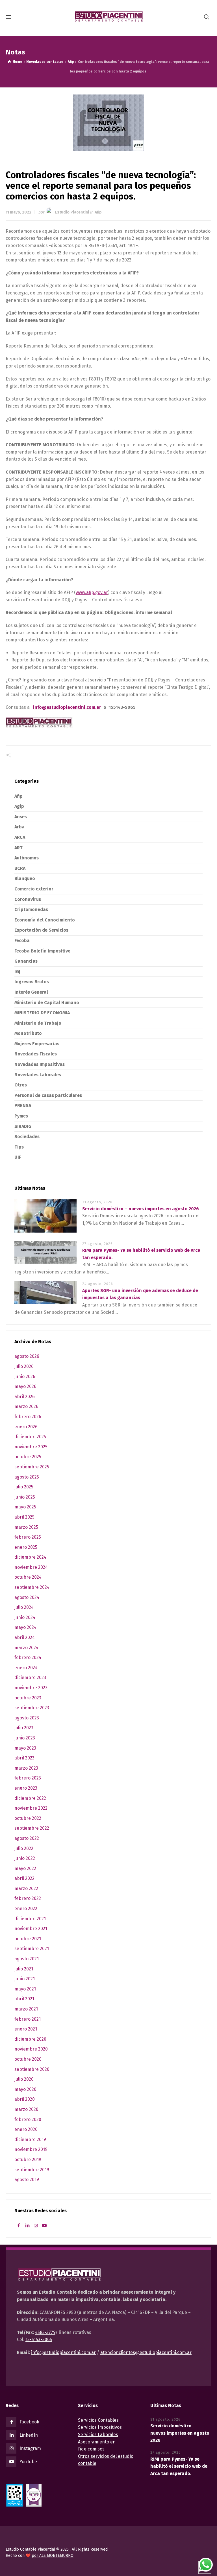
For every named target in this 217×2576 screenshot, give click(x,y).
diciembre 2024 (30, 1557)
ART (19, 848)
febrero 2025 (28, 1537)
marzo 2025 (26, 1527)
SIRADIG (23, 1126)
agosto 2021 (27, 1959)
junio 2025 (25, 1497)
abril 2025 (24, 1517)
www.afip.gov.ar (92, 592)
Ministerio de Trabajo (38, 1023)
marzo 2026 (26, 1406)
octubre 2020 (28, 2059)
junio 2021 (25, 1979)
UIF (18, 1157)
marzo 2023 (26, 1768)
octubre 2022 (28, 1818)
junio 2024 (25, 1617)
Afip (98, 212)
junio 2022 (25, 1858)
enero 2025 (26, 1547)
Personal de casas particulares (48, 1095)
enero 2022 (26, 1909)
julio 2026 (24, 1366)
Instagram (30, 2448)
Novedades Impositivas (40, 1064)
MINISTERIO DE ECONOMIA (42, 1013)
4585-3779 (45, 2332)
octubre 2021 (28, 1939)
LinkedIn (29, 2435)
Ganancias (26, 961)
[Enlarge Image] (109, 123)
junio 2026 (25, 1377)
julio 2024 (24, 1607)
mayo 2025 (25, 1507)
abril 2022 (24, 1878)
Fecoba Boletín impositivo (43, 951)
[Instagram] (36, 2226)
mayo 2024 (25, 1627)
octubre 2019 (28, 2160)
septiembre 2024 (32, 1587)
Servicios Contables (98, 2420)
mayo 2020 (25, 2089)
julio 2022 (24, 1848)
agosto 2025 (27, 1477)
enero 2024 (26, 1668)
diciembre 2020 (30, 2039)
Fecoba (22, 941)
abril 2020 (25, 2099)
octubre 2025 (28, 1457)
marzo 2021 (26, 2009)
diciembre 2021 (30, 1919)
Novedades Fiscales (36, 1054)
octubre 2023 (28, 1698)
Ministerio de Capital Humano (47, 1003)
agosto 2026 (27, 1356)
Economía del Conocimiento (45, 920)
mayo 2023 (25, 1748)
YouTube (28, 2462)
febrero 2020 (28, 2119)
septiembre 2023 (32, 1708)
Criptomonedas (31, 909)
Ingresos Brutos (32, 982)
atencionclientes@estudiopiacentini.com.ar (146, 2352)
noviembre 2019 (31, 2149)
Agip (19, 806)
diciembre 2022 (30, 1798)
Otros (21, 1085)
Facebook (29, 2422)
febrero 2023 (28, 1778)
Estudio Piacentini (72, 212)
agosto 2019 (27, 2180)
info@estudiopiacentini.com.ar (63, 2352)
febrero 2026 (28, 1417)
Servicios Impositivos (100, 2427)
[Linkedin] (27, 2226)
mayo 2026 (25, 1386)
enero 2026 (26, 1427)
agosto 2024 (27, 1597)
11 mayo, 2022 (19, 212)
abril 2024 (25, 1637)
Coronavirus (28, 899)
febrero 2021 (28, 2019)
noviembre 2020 (31, 2049)
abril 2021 (24, 1999)
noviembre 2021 (31, 1929)
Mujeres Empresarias (37, 1044)
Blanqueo (25, 878)
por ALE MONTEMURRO (53, 2556)
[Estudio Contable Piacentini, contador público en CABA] (108, 17)
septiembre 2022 (32, 1828)
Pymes (21, 1116)
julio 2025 (24, 1487)
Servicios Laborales (98, 2435)
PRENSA (23, 1106)
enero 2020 (26, 2129)
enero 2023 (26, 1788)
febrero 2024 (28, 1657)
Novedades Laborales (38, 1075)
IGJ (17, 972)
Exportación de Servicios (41, 930)
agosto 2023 (27, 1718)
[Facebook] (19, 2226)
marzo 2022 (26, 1888)
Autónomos (27, 858)
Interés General (31, 992)
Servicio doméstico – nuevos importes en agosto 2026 (141, 1209)
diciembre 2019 (30, 2140)
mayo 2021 (25, 1989)
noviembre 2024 (31, 1567)
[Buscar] (207, 17)
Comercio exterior (34, 889)
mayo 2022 (25, 1868)
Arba (19, 827)
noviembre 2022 (31, 1808)
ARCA (20, 837)
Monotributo (28, 1033)
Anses (21, 817)
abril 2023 (24, 1758)
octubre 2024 (28, 1577)
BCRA (20, 868)
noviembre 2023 (31, 1688)
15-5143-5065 (39, 2339)
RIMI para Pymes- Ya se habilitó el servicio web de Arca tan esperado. (179, 2466)
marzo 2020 (26, 2109)
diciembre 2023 (30, 1678)
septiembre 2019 (32, 2170)
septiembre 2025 (32, 1467)
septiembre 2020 (32, 2069)
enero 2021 (26, 2029)
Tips (19, 1147)
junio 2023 (25, 1738)
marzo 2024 (26, 1648)
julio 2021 (24, 1969)
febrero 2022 (28, 1898)
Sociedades (27, 1137)
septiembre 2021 (32, 1949)
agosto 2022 (27, 1838)
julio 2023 (24, 1728)
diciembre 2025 (30, 1437)
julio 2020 (24, 2079)
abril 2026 (25, 1397)
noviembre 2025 (31, 1447)
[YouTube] (44, 2226)
